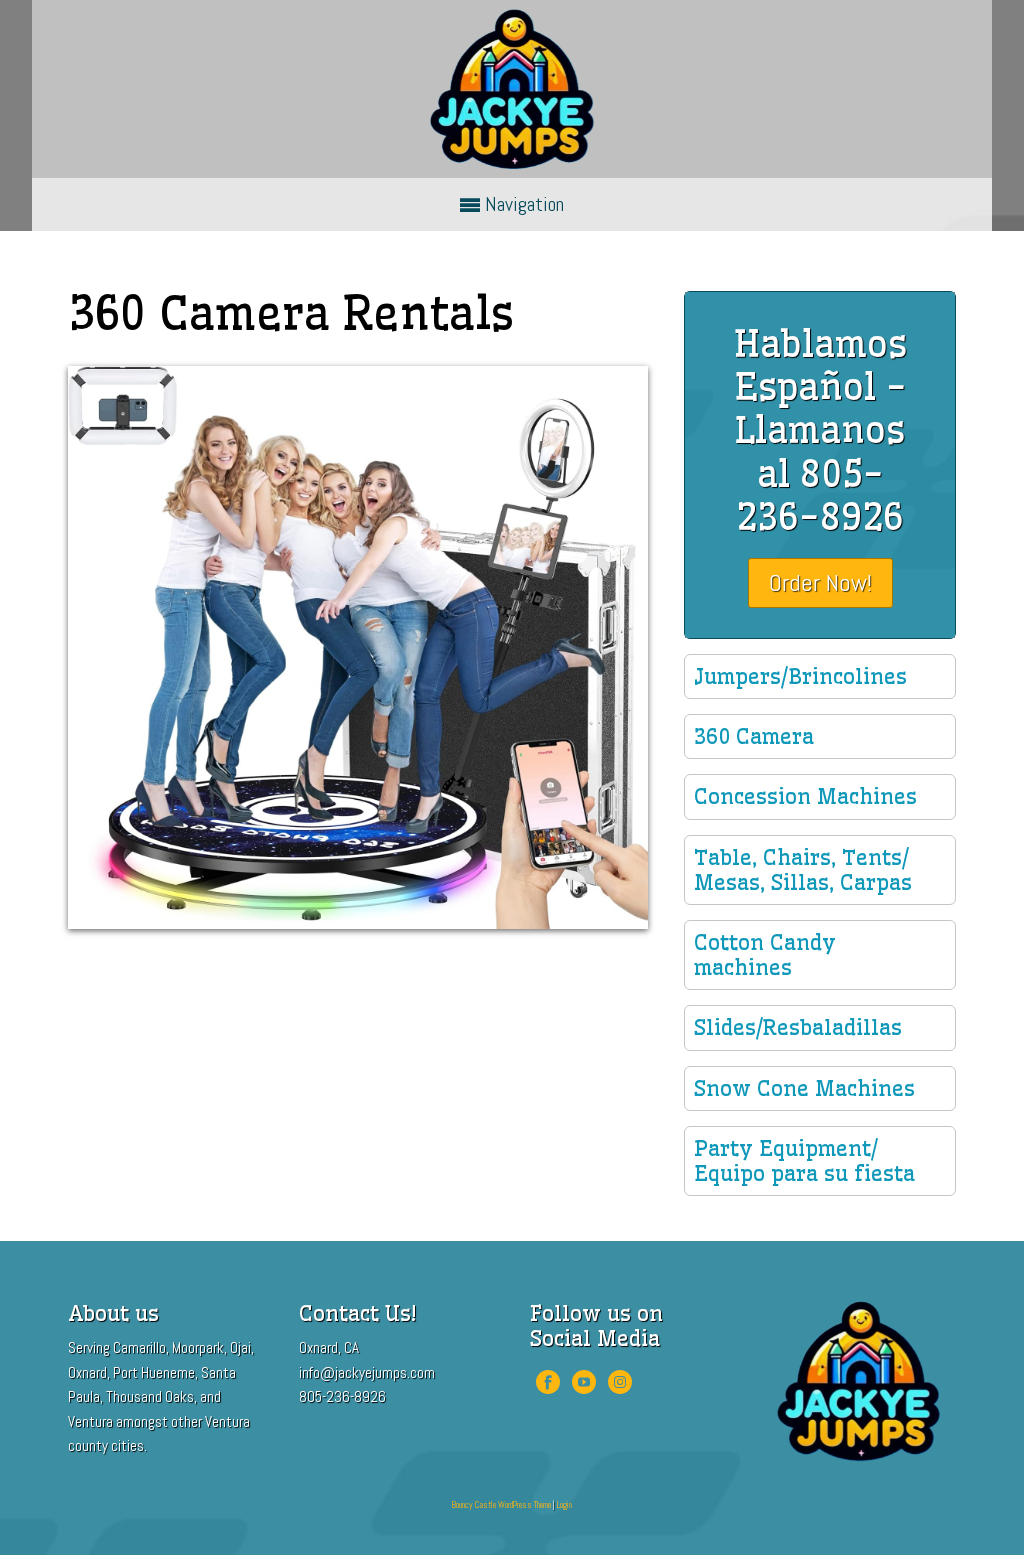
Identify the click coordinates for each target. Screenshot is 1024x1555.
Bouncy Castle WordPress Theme (501, 1505)
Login (564, 1505)
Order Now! (820, 582)
